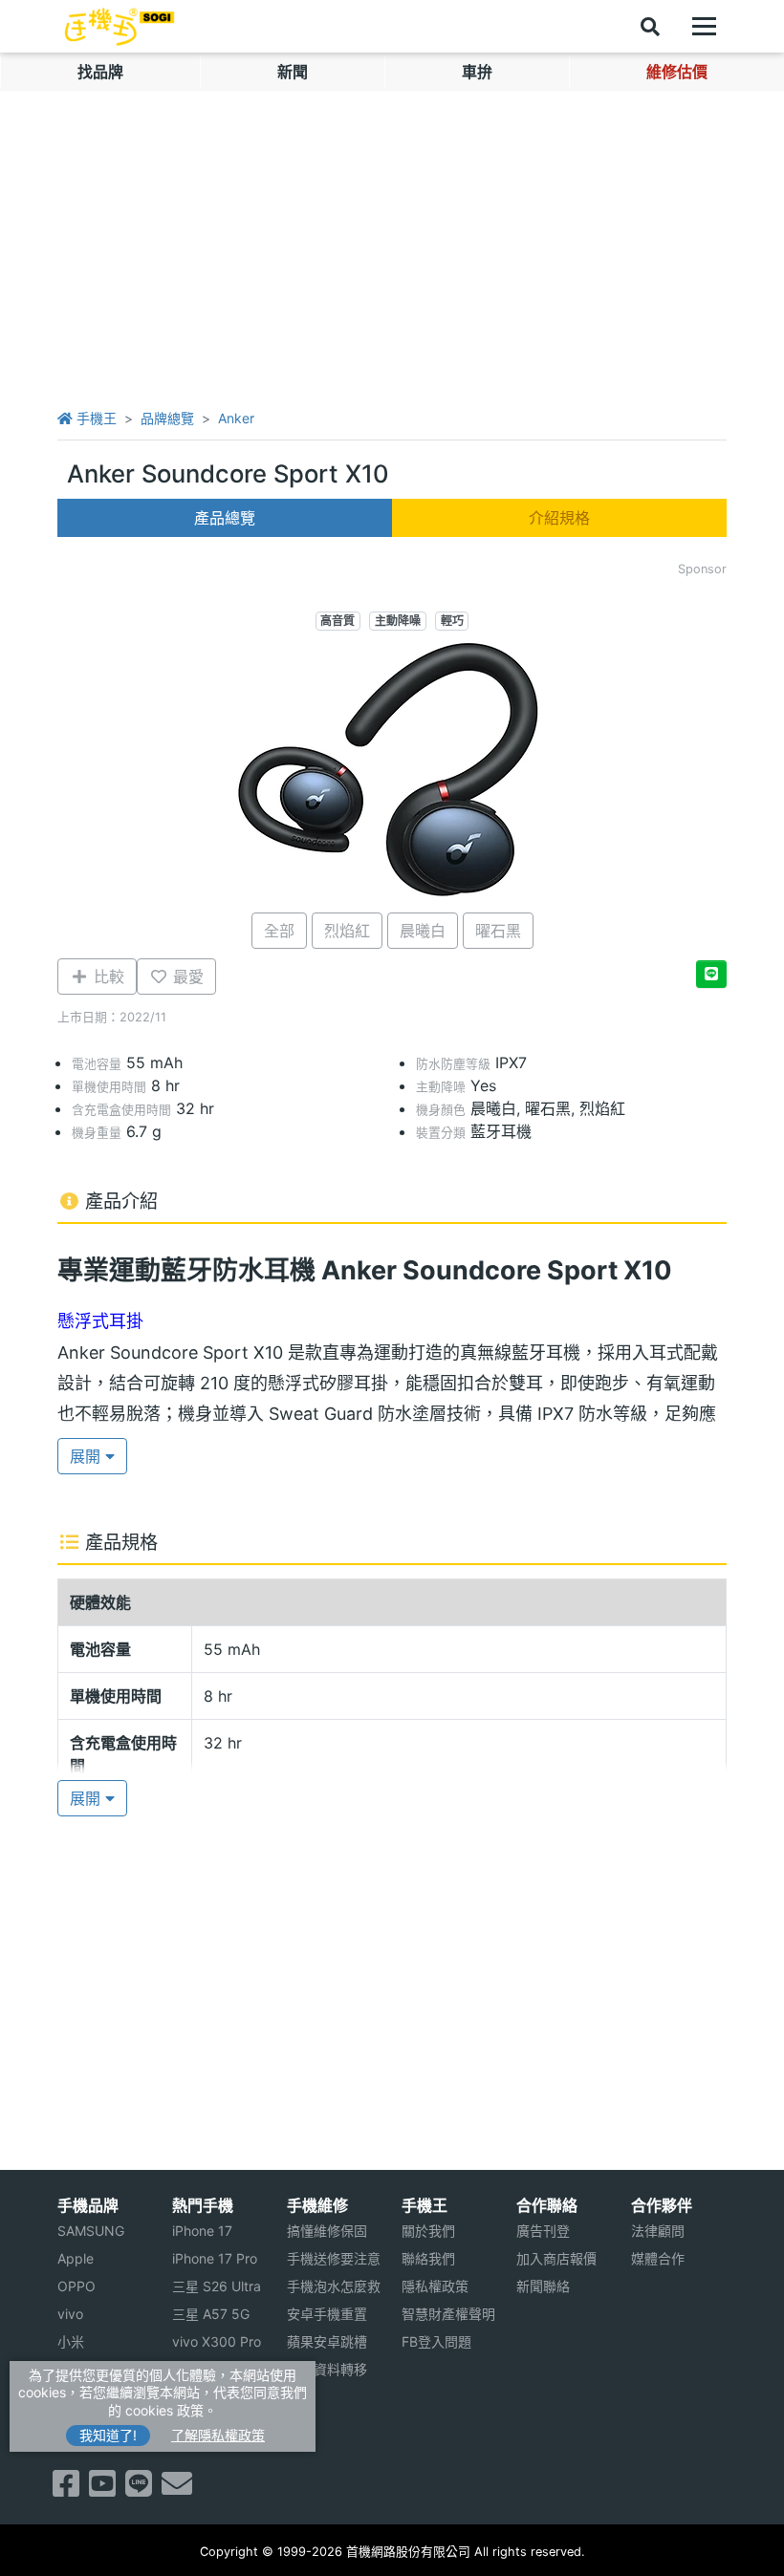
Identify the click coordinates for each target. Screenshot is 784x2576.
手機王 (95, 418)
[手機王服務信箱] (177, 2489)
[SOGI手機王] (120, 27)
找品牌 (100, 72)
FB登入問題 (436, 2341)
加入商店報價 (556, 2258)
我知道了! (108, 2435)
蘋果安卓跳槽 (327, 2341)
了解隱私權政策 (218, 2435)
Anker (236, 418)
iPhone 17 (202, 2231)
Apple (76, 2258)
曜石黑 (498, 931)
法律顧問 (658, 2231)
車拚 (477, 72)
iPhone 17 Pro (215, 2258)
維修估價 (677, 72)
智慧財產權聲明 (448, 2314)
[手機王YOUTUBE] (102, 2489)
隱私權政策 (435, 2286)
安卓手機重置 (327, 2314)
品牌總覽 (167, 418)
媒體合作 (658, 2258)
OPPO (76, 2286)
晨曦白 (423, 931)
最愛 (186, 977)
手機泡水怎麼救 (334, 2286)
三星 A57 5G (211, 2314)
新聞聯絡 (543, 2286)
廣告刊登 (543, 2231)
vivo (70, 2314)
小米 (71, 2341)
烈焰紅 (347, 931)
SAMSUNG (91, 2231)
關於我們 (428, 2231)
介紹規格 (559, 518)
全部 (279, 931)
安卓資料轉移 (327, 2369)
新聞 (293, 72)
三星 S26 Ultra (217, 2286)
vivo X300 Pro (217, 2341)
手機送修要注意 (334, 2258)
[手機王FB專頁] (66, 2489)
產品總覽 (225, 518)
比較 (107, 977)
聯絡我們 (428, 2258)
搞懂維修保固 (327, 2231)
